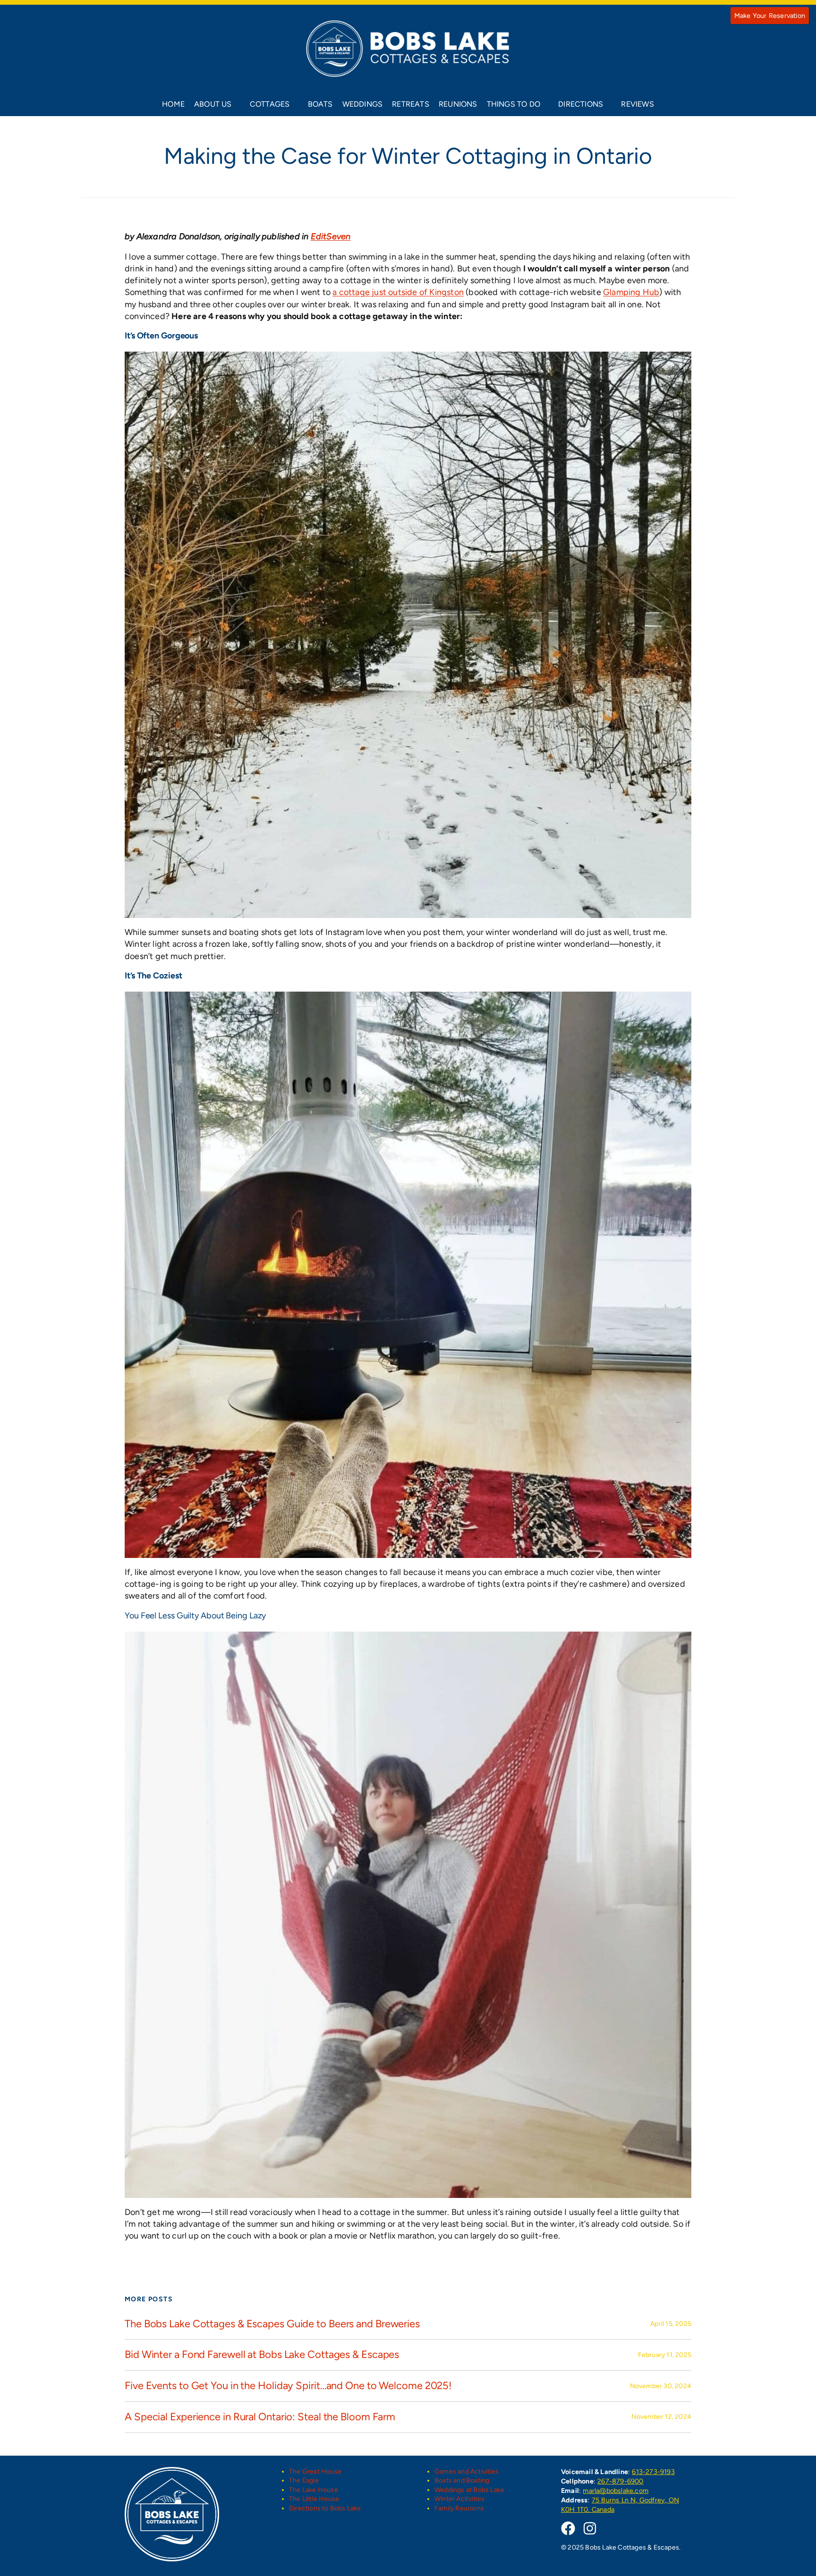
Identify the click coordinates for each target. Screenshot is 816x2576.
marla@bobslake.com (616, 2491)
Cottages (270, 104)
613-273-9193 (653, 2472)
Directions (581, 104)
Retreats (411, 104)
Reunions (458, 104)
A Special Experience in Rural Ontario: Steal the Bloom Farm (260, 2417)
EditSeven (331, 236)
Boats (320, 104)
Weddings (363, 104)
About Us (213, 104)
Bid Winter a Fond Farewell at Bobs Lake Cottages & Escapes (262, 2355)
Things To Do (514, 104)
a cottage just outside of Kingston (398, 292)
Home (173, 104)
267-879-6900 (620, 2481)
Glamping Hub (631, 292)
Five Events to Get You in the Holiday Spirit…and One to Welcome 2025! (288, 2386)
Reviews (637, 104)
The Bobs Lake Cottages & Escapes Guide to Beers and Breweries (272, 2324)
